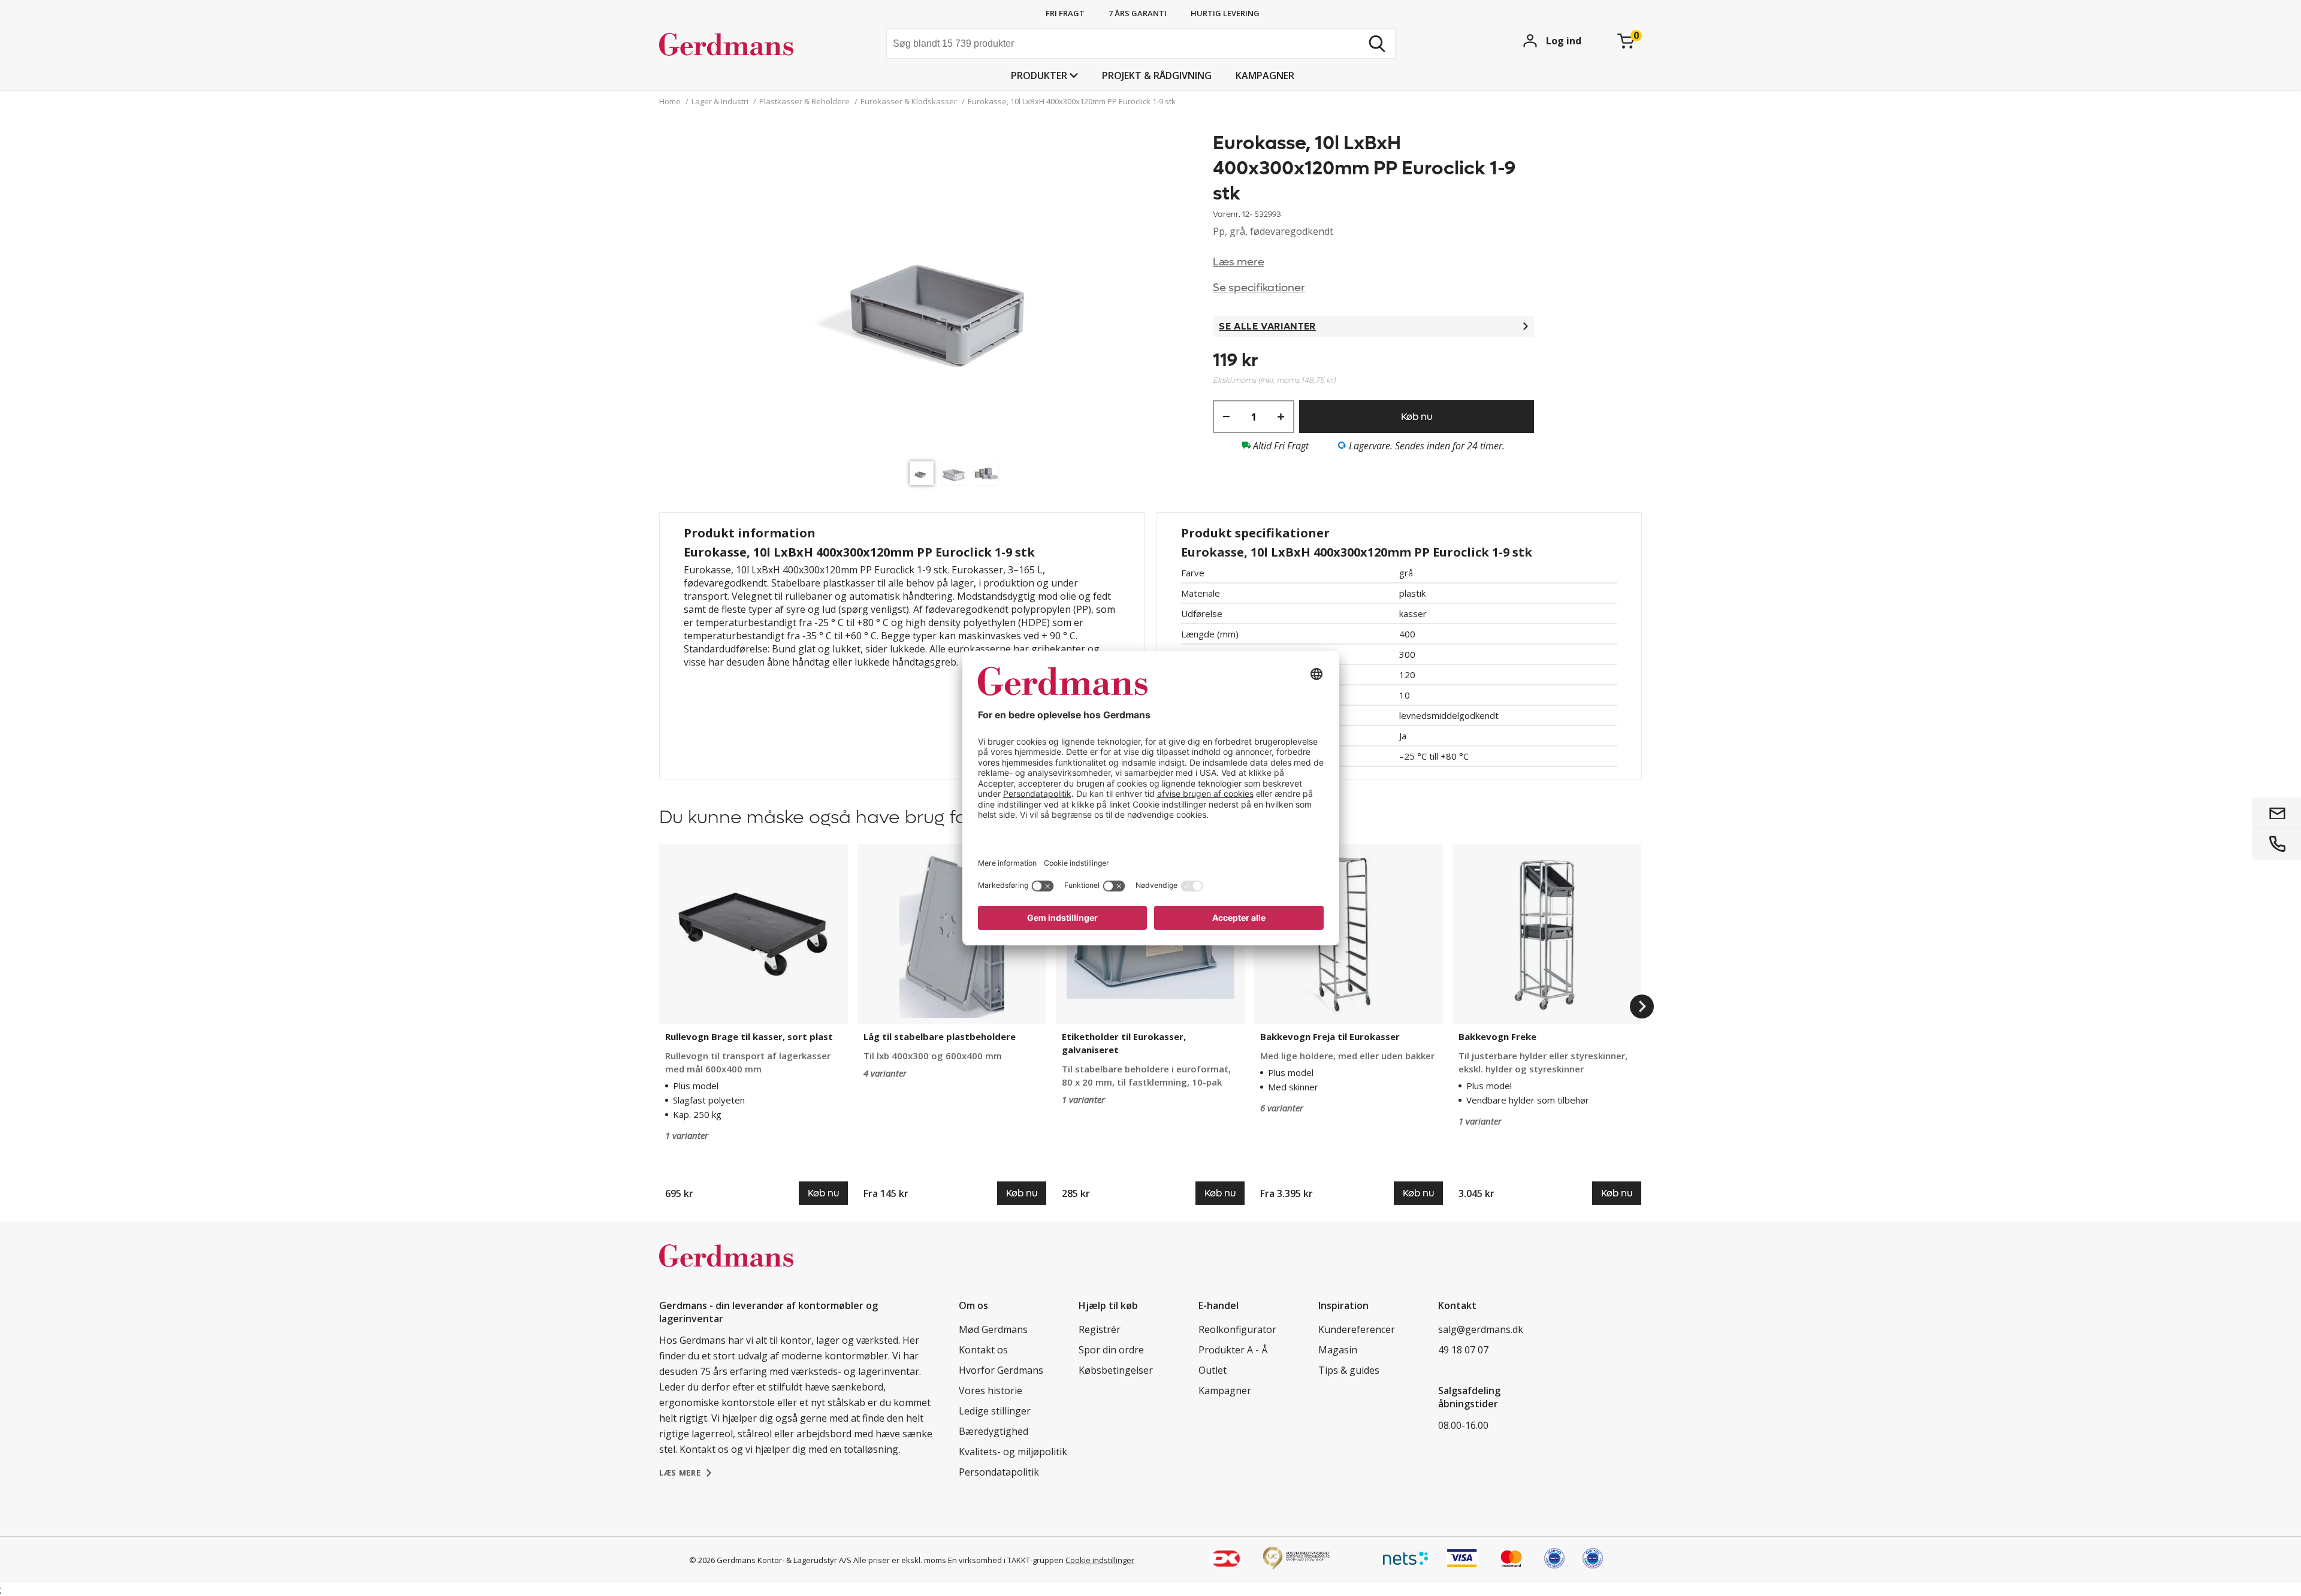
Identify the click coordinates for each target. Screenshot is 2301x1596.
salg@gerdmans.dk (1481, 1329)
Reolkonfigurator (1237, 1329)
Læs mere (1239, 262)
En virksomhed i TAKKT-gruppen (1006, 1560)
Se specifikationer (1259, 288)
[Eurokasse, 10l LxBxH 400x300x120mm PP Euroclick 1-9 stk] (957, 293)
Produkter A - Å (1233, 1350)
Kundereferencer (1357, 1329)
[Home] (749, 45)
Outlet (1213, 1370)
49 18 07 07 (1463, 1350)
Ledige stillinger (995, 1411)
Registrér (1100, 1329)
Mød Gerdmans (993, 1329)
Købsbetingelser (1116, 1370)
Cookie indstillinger (1100, 1560)
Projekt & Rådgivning (1157, 75)
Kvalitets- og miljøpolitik (1013, 1452)
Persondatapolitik (999, 1472)
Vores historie (991, 1391)
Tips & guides (1349, 1370)
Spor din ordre (1111, 1350)
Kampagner (1265, 75)
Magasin (1338, 1350)
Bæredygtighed (994, 1431)
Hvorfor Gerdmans (1001, 1370)
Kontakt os (983, 1350)
